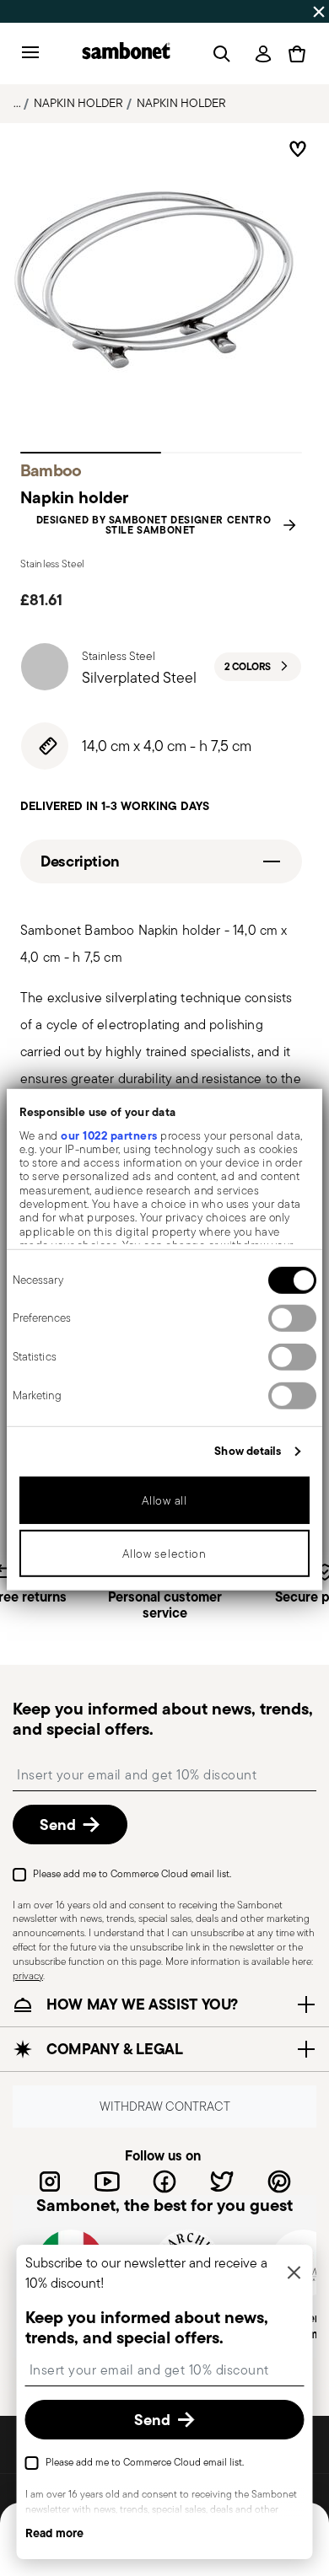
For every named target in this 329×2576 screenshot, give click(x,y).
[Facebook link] (164, 2182)
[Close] (294, 2274)
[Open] (218, 54)
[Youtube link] (107, 2182)
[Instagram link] (50, 2182)
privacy (28, 1975)
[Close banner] (319, 12)
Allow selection (164, 1553)
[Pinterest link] (279, 2182)
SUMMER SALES (51, 11)
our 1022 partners (109, 1135)
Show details (248, 1451)
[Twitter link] (222, 2182)
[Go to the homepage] (126, 54)
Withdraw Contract (165, 2107)
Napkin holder (78, 103)
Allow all (164, 1500)
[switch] (292, 1318)
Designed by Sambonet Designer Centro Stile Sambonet (154, 525)
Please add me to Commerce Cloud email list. (132, 1873)
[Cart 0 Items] (297, 54)
